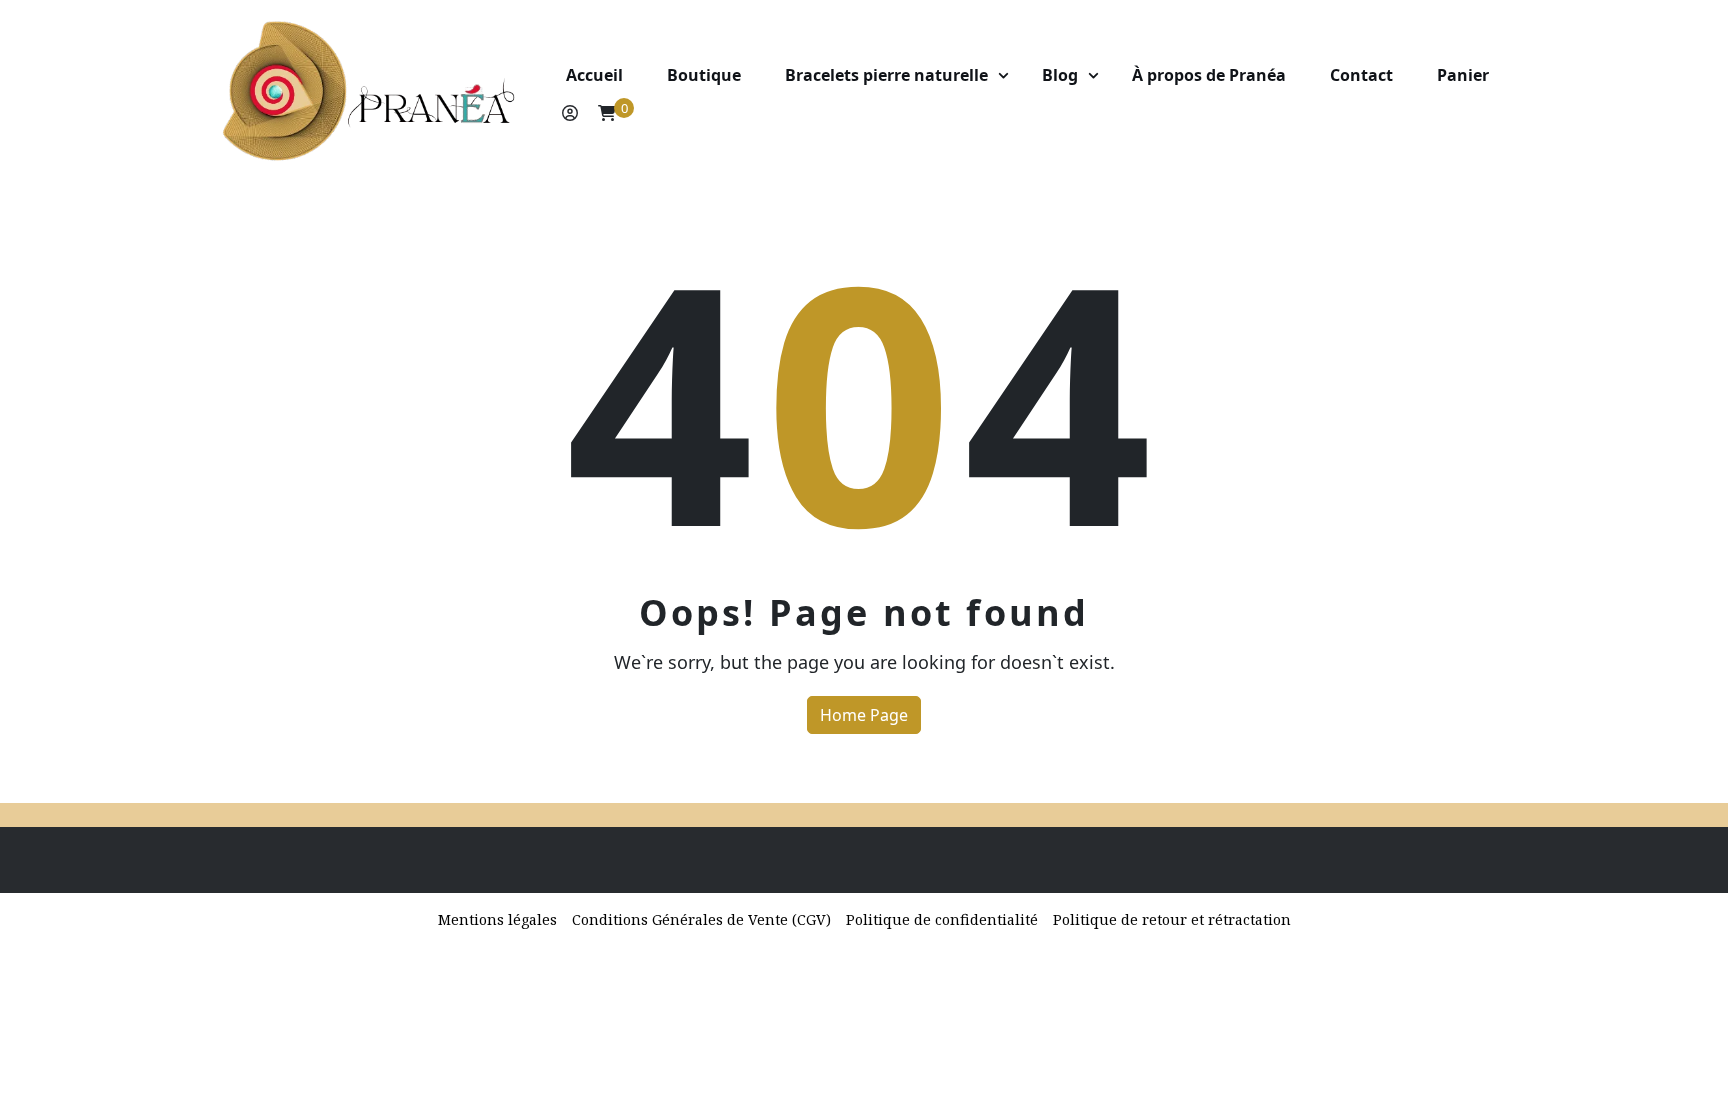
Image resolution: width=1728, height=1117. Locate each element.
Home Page (864, 715)
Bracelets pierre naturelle (886, 75)
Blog (1060, 75)
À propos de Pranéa (1209, 75)
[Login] (570, 113)
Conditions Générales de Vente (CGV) (701, 919)
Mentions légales (497, 919)
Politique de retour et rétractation (1172, 919)
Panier (1463, 75)
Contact (1361, 75)
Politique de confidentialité (942, 919)
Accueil (594, 75)
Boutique (704, 75)
